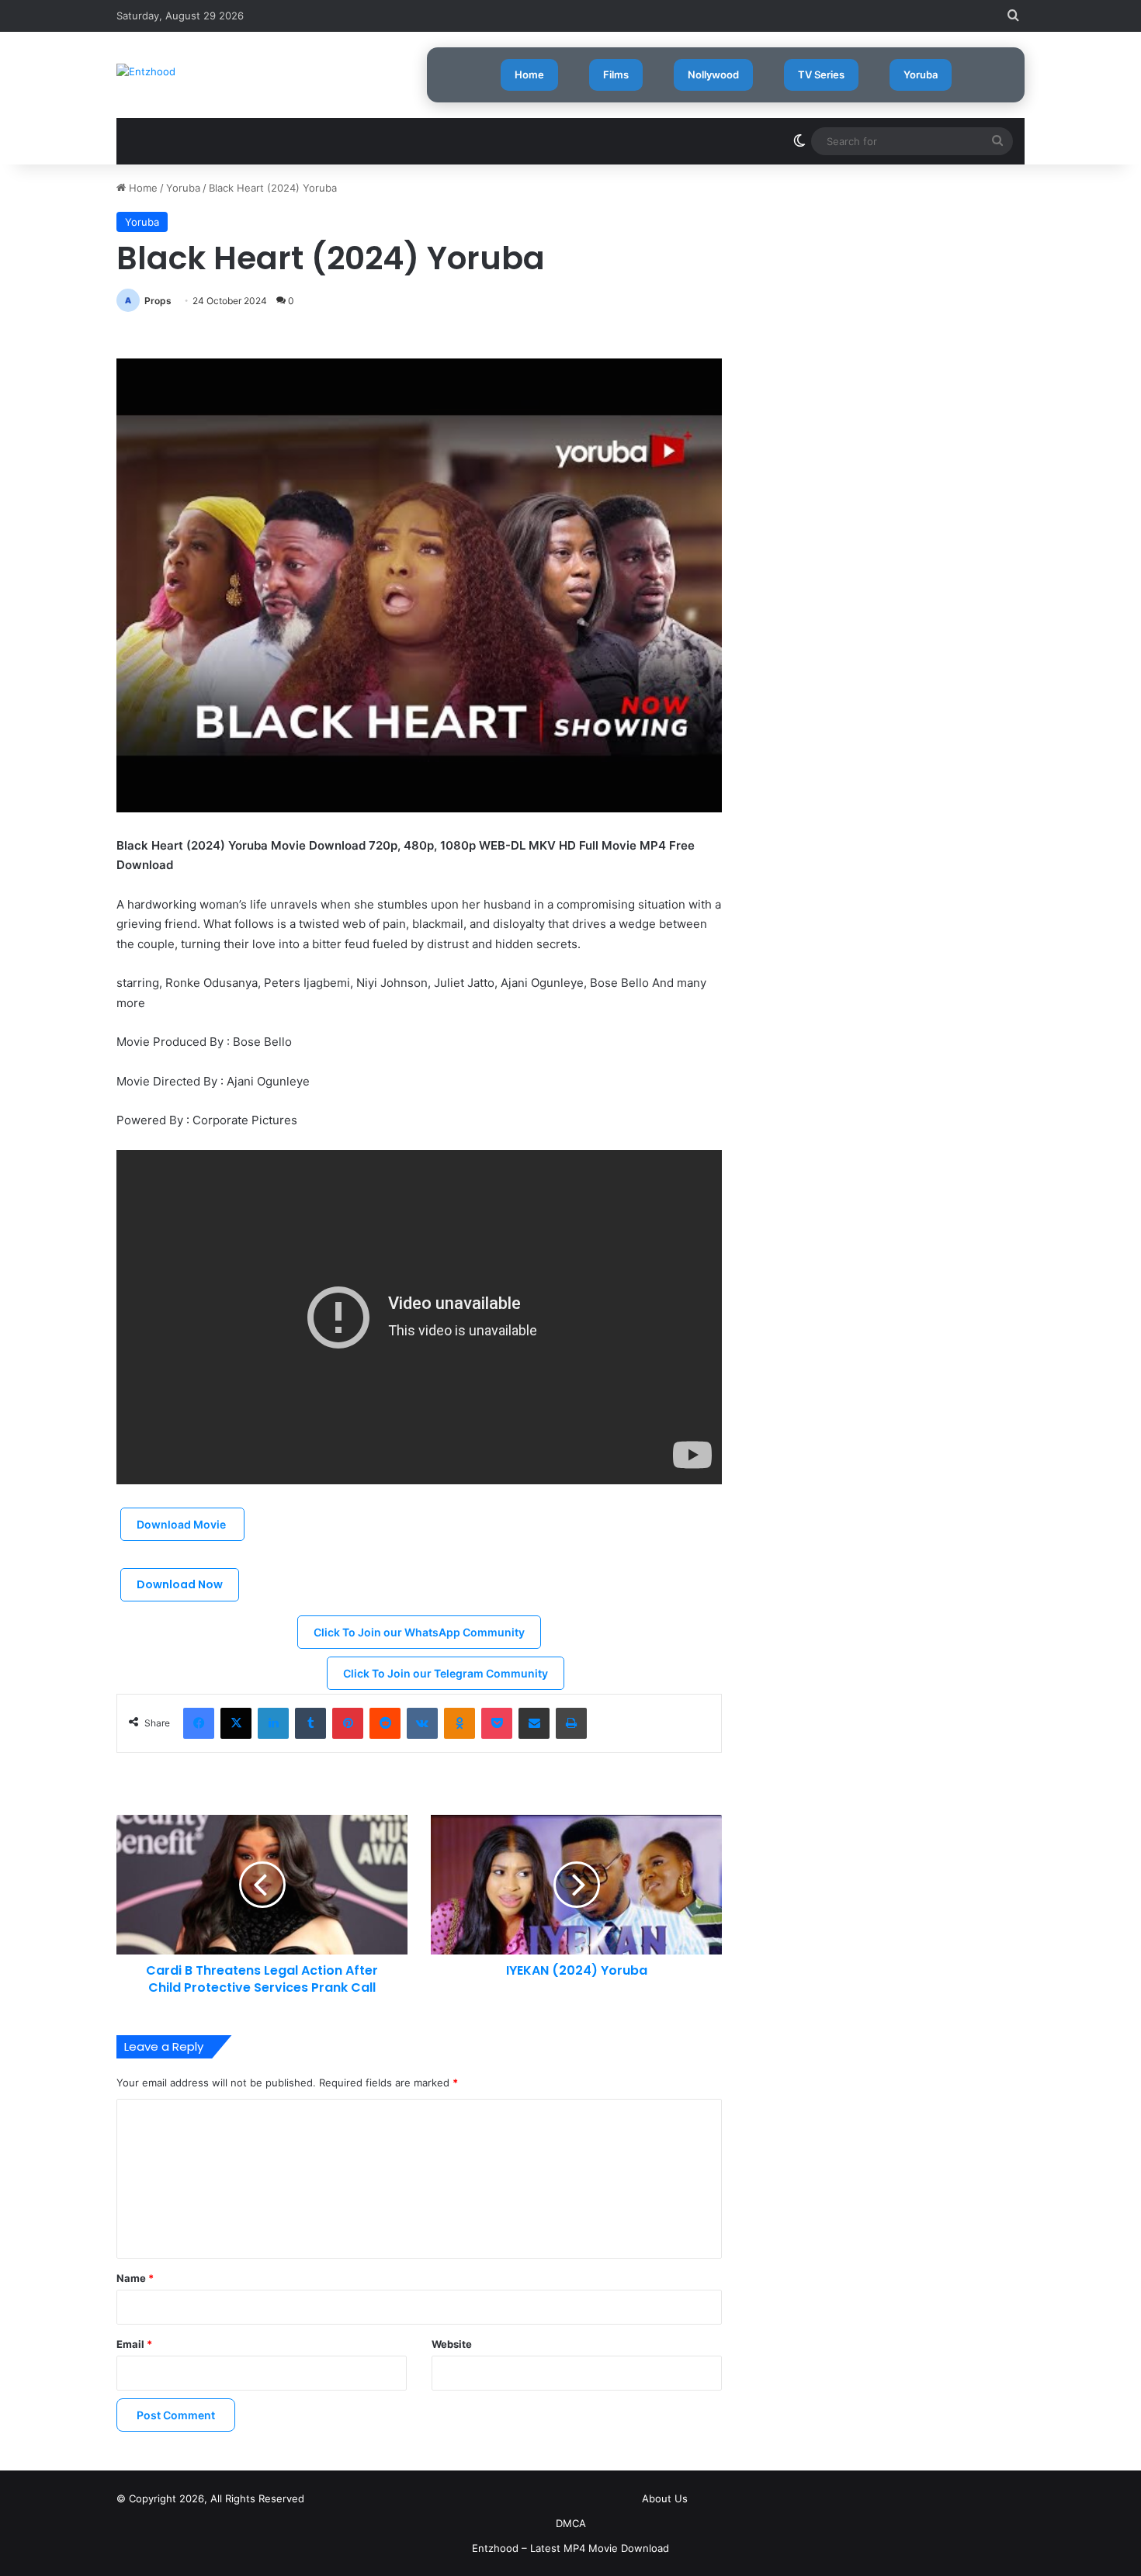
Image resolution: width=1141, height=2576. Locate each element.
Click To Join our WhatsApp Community (419, 1632)
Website (452, 2344)
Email (134, 2344)
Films (616, 74)
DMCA (571, 2523)
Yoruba (921, 74)
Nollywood (713, 74)
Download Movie (182, 1524)
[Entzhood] (146, 71)
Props (158, 301)
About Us (665, 2498)
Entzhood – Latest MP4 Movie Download (570, 2548)
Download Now (180, 1584)
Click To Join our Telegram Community (446, 1673)
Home (529, 74)
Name (135, 2278)
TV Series (821, 74)
